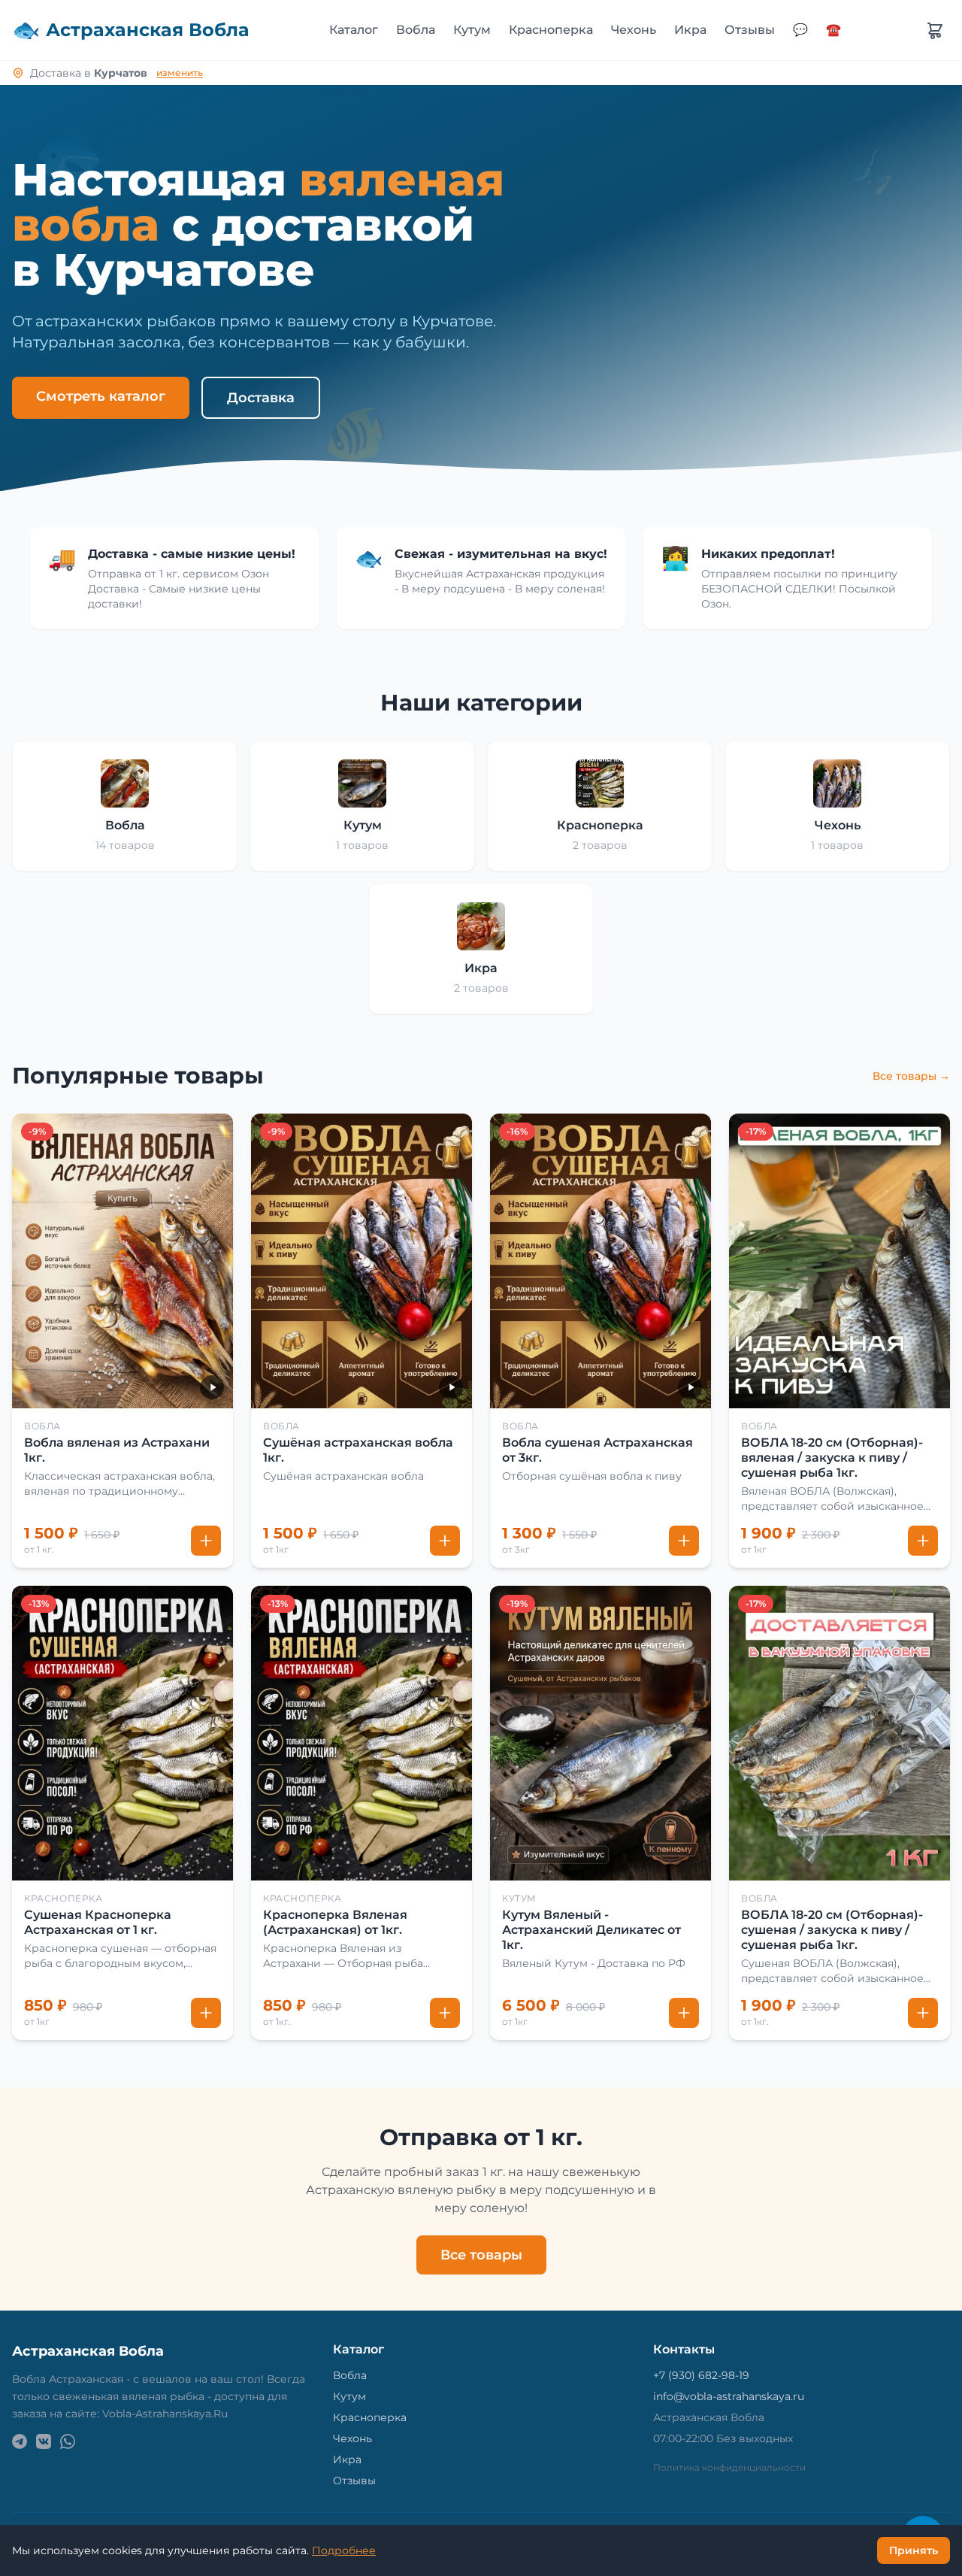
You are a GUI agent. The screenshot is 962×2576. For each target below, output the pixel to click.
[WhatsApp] (68, 2441)
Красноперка (551, 30)
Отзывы (750, 30)
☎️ (833, 30)
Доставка (261, 398)
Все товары (481, 2255)
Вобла (416, 30)
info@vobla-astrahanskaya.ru (729, 2396)
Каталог (354, 30)
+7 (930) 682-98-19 (701, 2375)
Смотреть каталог (101, 396)
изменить (180, 73)
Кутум (472, 30)
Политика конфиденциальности (729, 2467)
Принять (914, 2550)
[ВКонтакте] (44, 2441)
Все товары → (911, 1076)
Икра (690, 30)
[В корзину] (206, 1541)
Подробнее (344, 2550)
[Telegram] (20, 2441)
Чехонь (634, 30)
